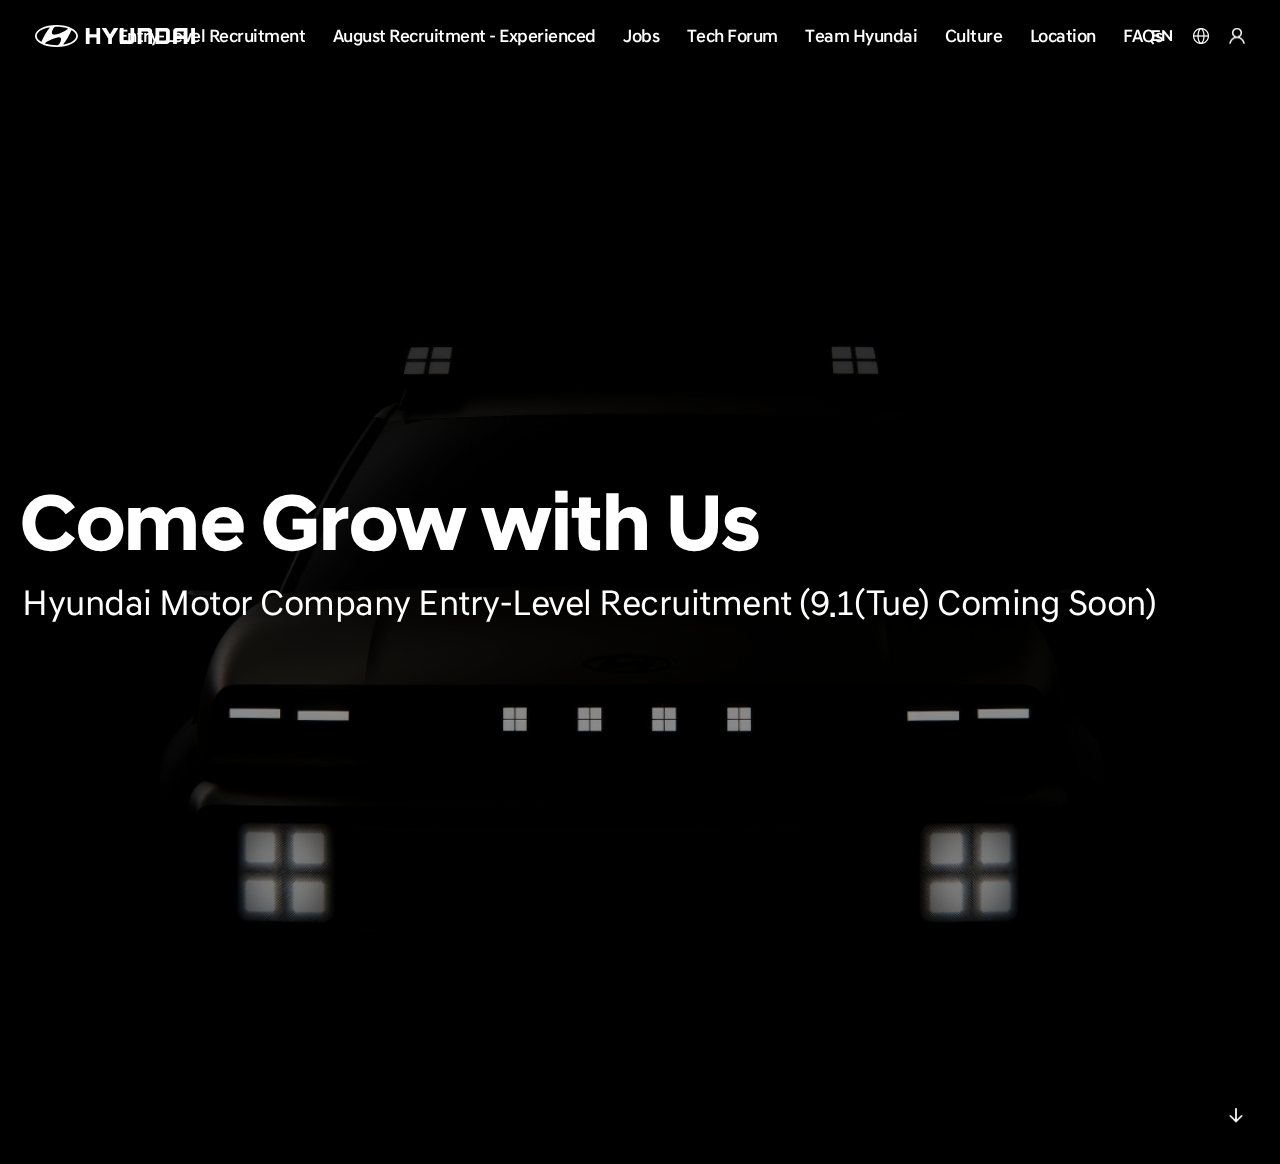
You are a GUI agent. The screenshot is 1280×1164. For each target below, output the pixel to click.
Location (1063, 35)
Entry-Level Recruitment (212, 35)
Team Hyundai (861, 35)
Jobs (641, 35)
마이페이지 (1237, 36)
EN (1162, 36)
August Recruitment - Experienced (464, 35)
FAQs (1142, 35)
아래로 (1236, 1120)
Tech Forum (732, 35)
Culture (974, 35)
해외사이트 (1201, 36)
